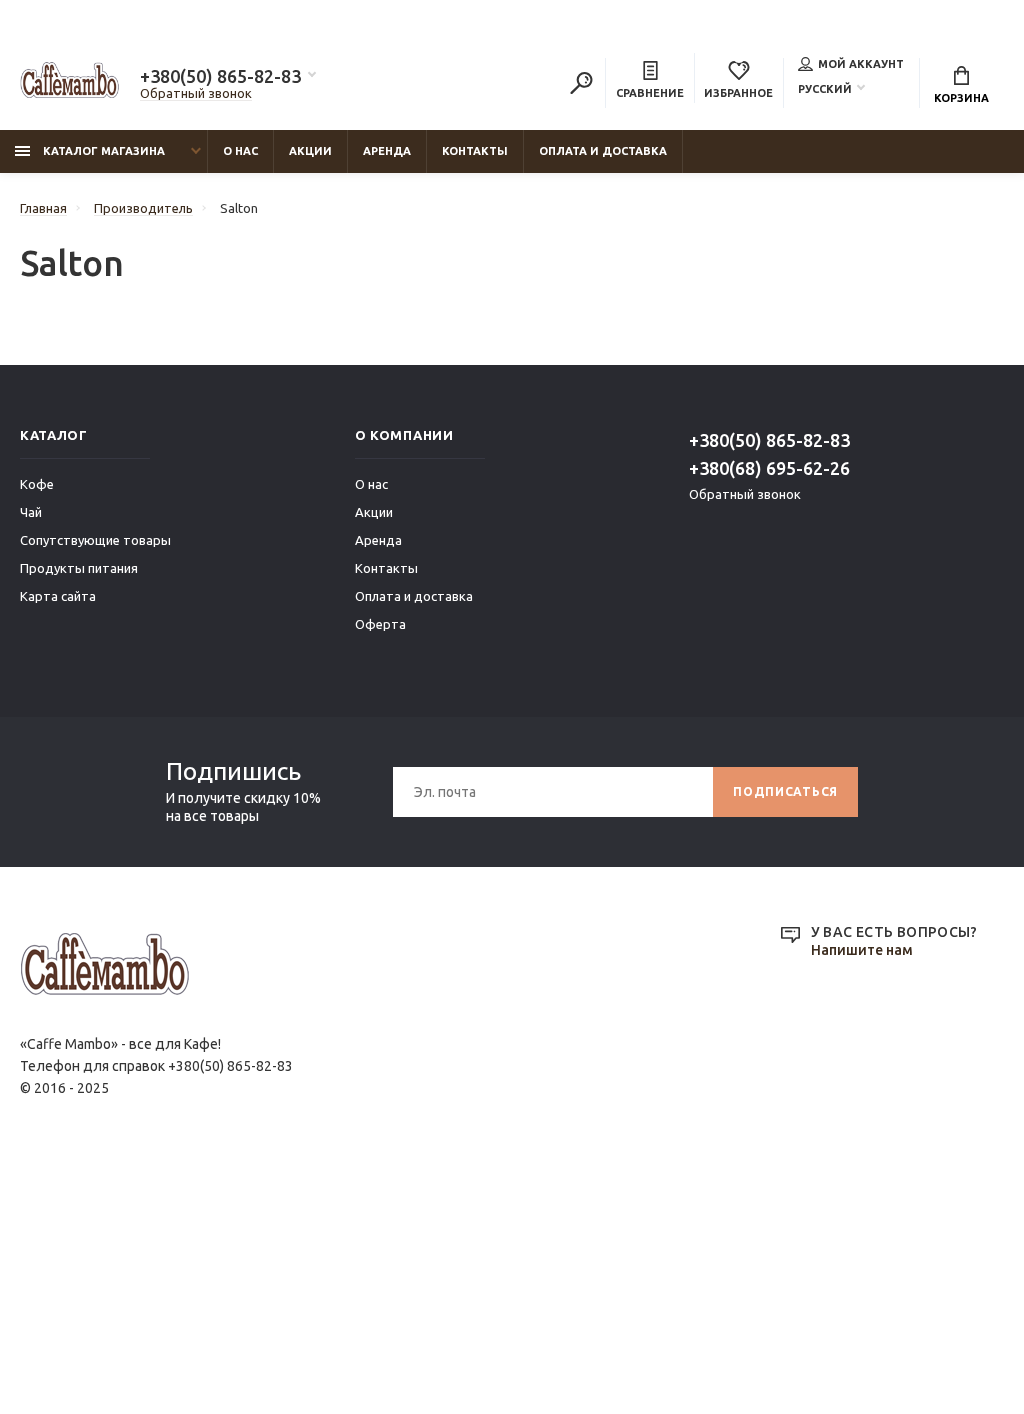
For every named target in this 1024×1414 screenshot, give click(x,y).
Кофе (37, 484)
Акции (310, 151)
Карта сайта (58, 596)
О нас (240, 151)
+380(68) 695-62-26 (769, 468)
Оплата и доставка (603, 151)
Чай (31, 512)
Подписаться (785, 791)
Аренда (387, 151)
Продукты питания (79, 568)
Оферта (380, 624)
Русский (825, 89)
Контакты (475, 151)
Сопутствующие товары (95, 540)
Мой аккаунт (861, 64)
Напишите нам (862, 950)
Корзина (961, 98)
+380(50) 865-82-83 (220, 76)
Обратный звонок (196, 93)
